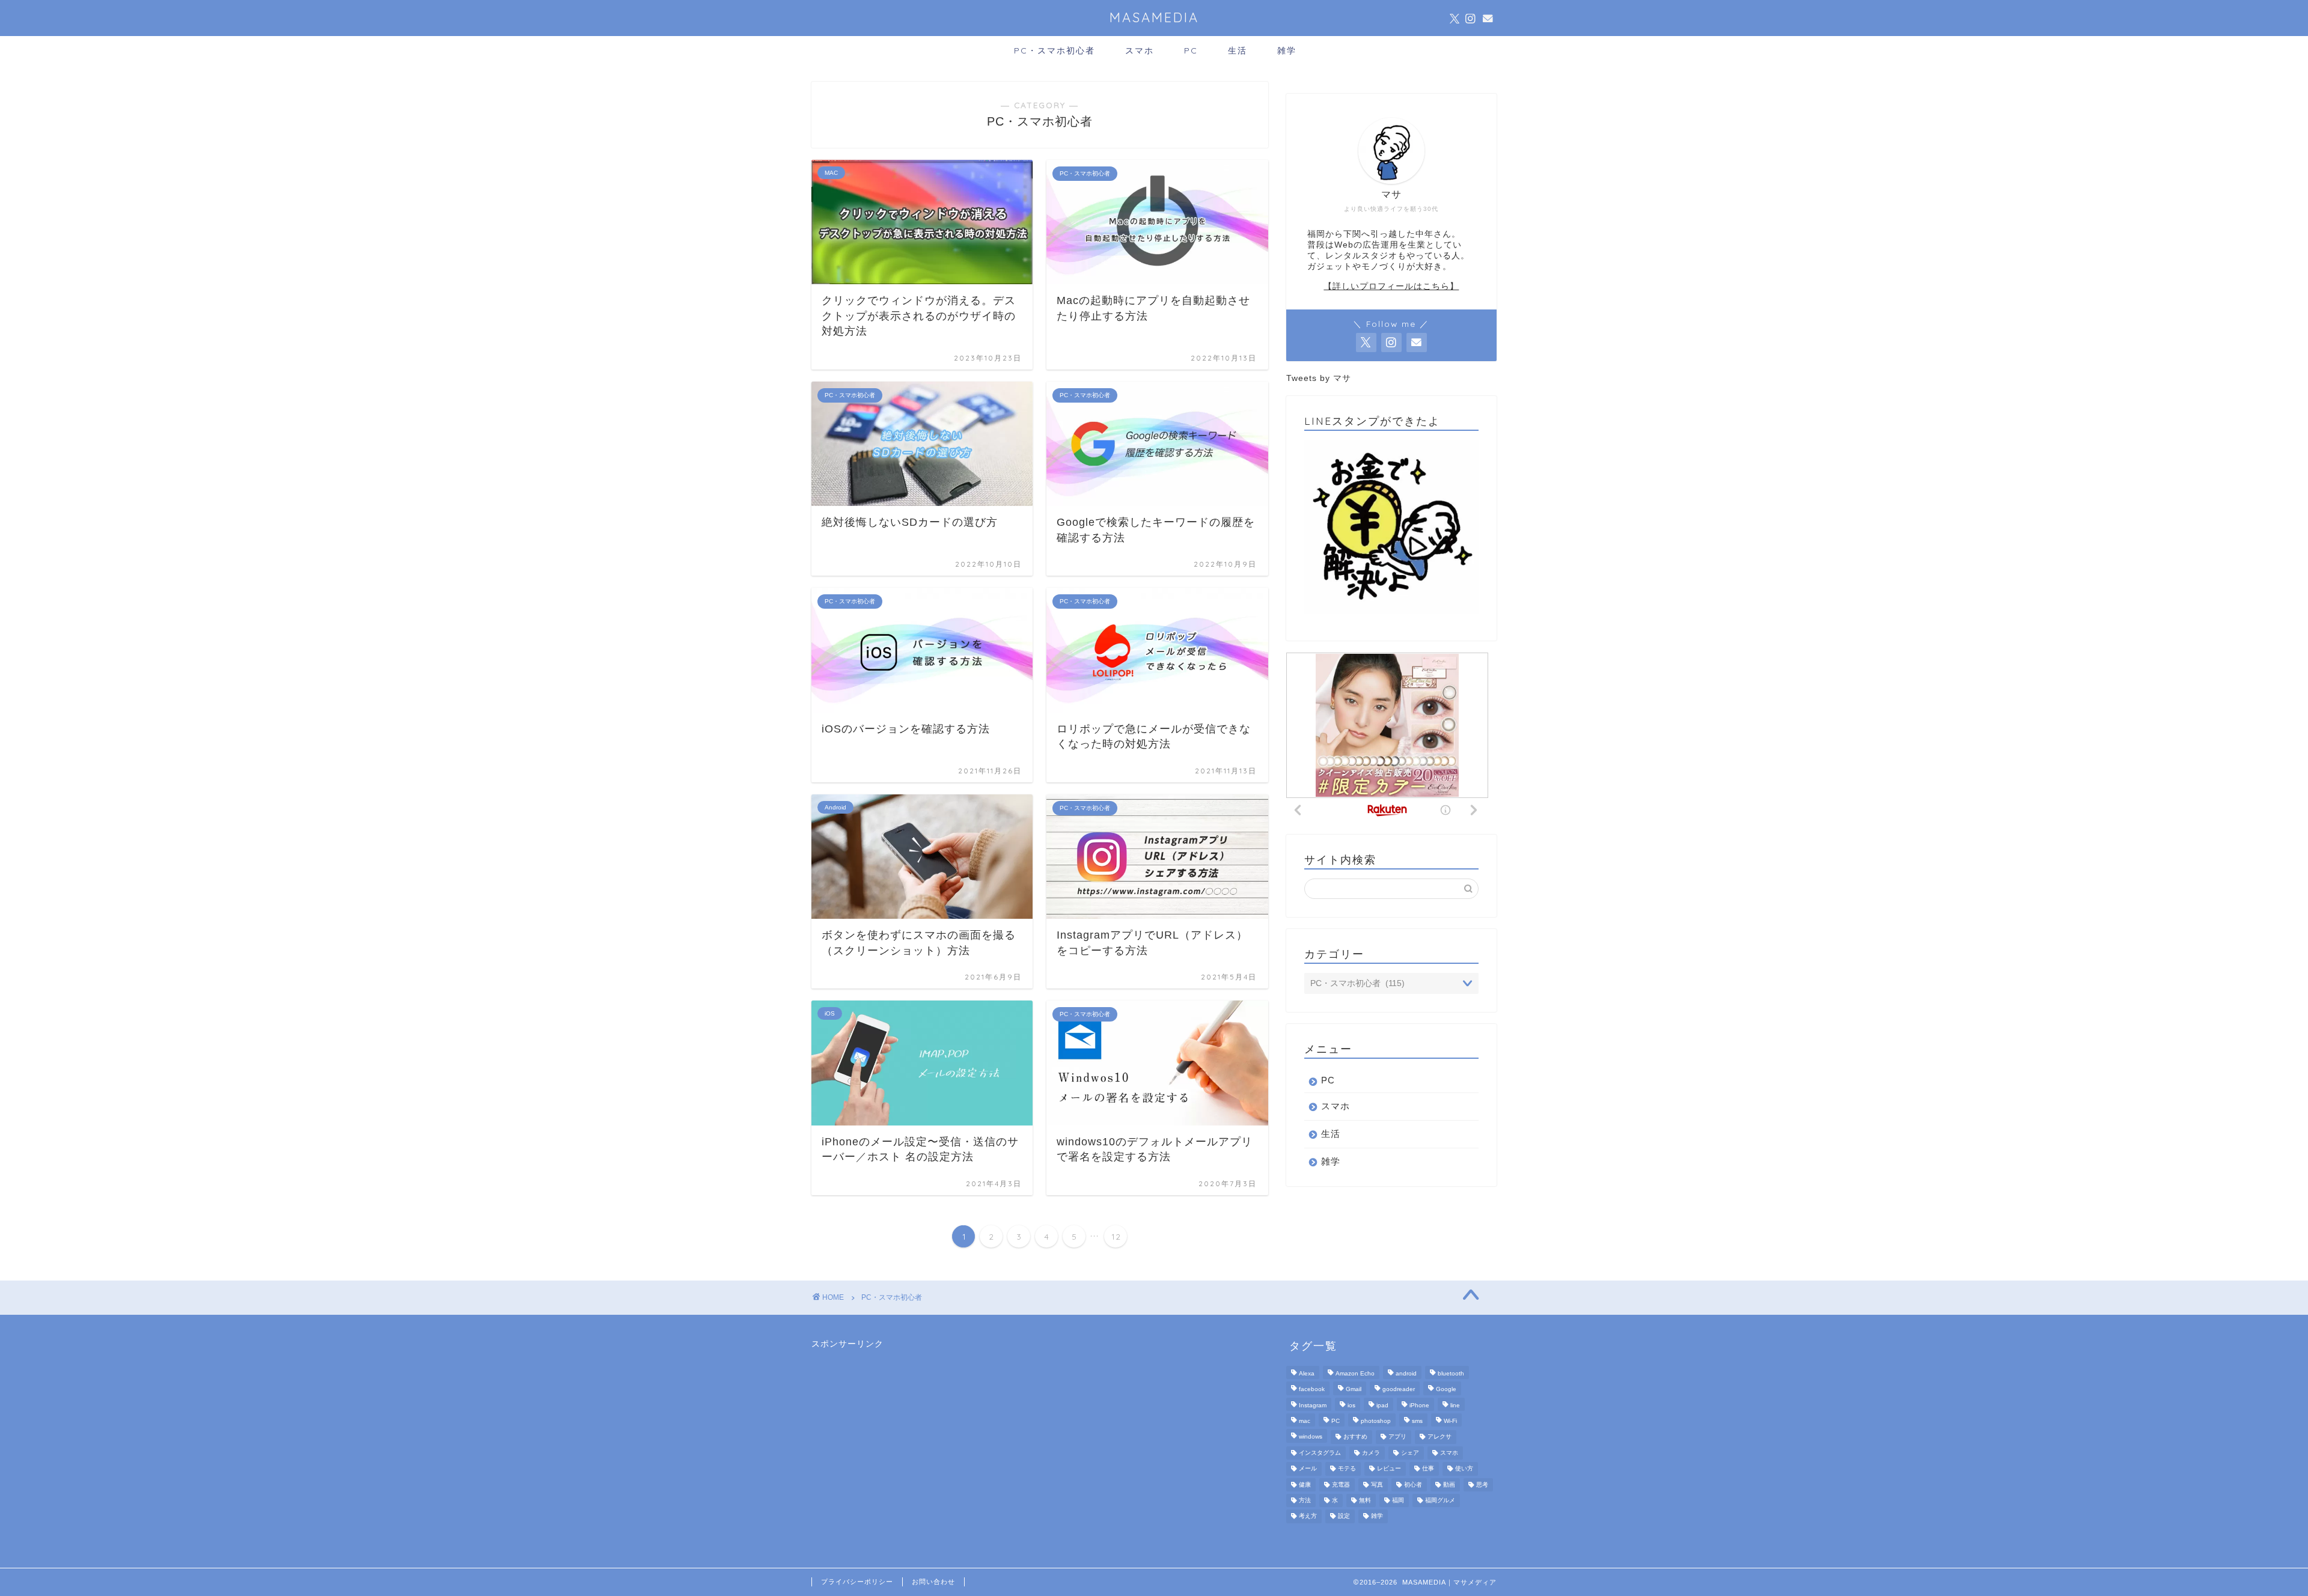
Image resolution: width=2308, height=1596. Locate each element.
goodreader (1399, 1390)
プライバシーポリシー (857, 1582)
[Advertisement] (902, 1425)
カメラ (1371, 1453)
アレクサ (1439, 1437)
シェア (1410, 1453)
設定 (1344, 1516)
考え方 (1308, 1516)
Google (1446, 1390)
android (1406, 1373)
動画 (1449, 1485)
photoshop (1376, 1421)
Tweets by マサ (1319, 378)
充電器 (1341, 1485)
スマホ (1140, 50)
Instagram (1313, 1405)
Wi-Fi (1450, 1421)
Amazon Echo (1355, 1373)
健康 (1305, 1485)
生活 (1238, 50)
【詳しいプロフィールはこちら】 (1391, 286)
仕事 (1428, 1469)
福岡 (1398, 1500)
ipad (1382, 1405)
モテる (1347, 1469)
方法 (1305, 1500)
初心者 (1413, 1485)
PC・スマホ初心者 (1055, 50)
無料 (1365, 1500)
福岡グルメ (1440, 1500)
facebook (1312, 1390)
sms (1417, 1421)
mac (1305, 1421)
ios (1351, 1405)
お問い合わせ (933, 1582)
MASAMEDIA (1154, 17)
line (1455, 1405)
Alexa (1307, 1373)
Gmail (1354, 1390)
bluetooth (1451, 1373)
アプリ (1397, 1437)
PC (1191, 50)
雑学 (1287, 50)
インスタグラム (1320, 1453)
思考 (1482, 1485)
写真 (1377, 1485)
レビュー (1389, 1469)
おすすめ (1355, 1437)
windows (1311, 1437)
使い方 (1464, 1469)
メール (1308, 1469)
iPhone (1419, 1405)
